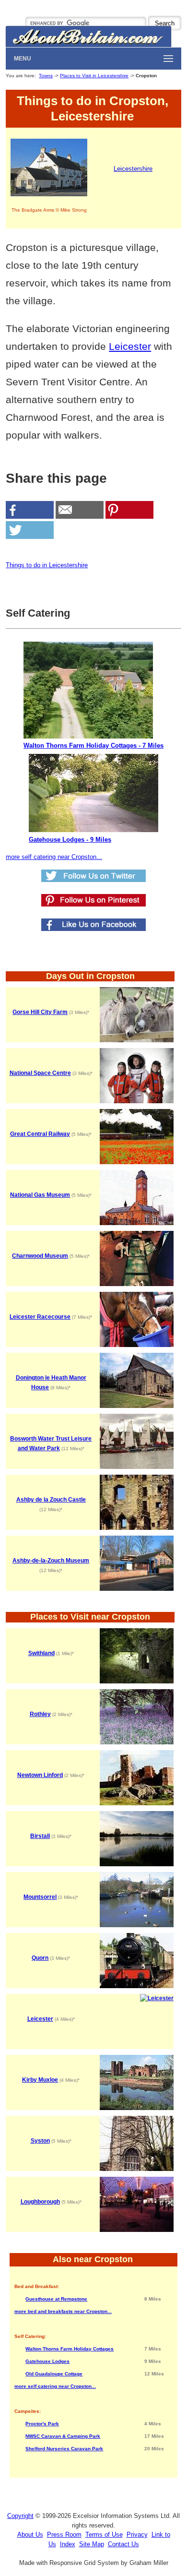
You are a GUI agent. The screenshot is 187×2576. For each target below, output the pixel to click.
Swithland (41, 1653)
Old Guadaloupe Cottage (54, 2374)
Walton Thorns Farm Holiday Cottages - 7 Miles (93, 745)
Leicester (130, 346)
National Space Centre (40, 1073)
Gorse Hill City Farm (40, 1012)
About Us (30, 2534)
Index (68, 2544)
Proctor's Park (42, 2424)
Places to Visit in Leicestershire (94, 76)
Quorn (40, 1958)
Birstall (40, 1836)
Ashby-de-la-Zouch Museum (51, 1561)
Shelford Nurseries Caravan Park (64, 2449)
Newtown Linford (40, 1775)
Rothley (40, 1714)
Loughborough (40, 2202)
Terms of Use (104, 2534)
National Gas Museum (40, 1195)
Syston (40, 2141)
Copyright (20, 2516)
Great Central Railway (40, 1134)
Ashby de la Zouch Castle (51, 1500)
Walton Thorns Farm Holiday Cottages (70, 2349)
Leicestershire (133, 169)
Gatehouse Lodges (47, 2361)
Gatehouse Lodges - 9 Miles (70, 840)
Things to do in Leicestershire (47, 565)
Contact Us (123, 2544)
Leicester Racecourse (40, 1317)
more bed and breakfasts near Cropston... (63, 2311)
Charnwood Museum (40, 1256)
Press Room (64, 2534)
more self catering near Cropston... (54, 857)
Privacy (137, 2534)
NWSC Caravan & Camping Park (63, 2436)
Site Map (92, 2544)
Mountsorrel (40, 1897)
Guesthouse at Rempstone (56, 2299)
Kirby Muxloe (40, 2080)
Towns (46, 76)
